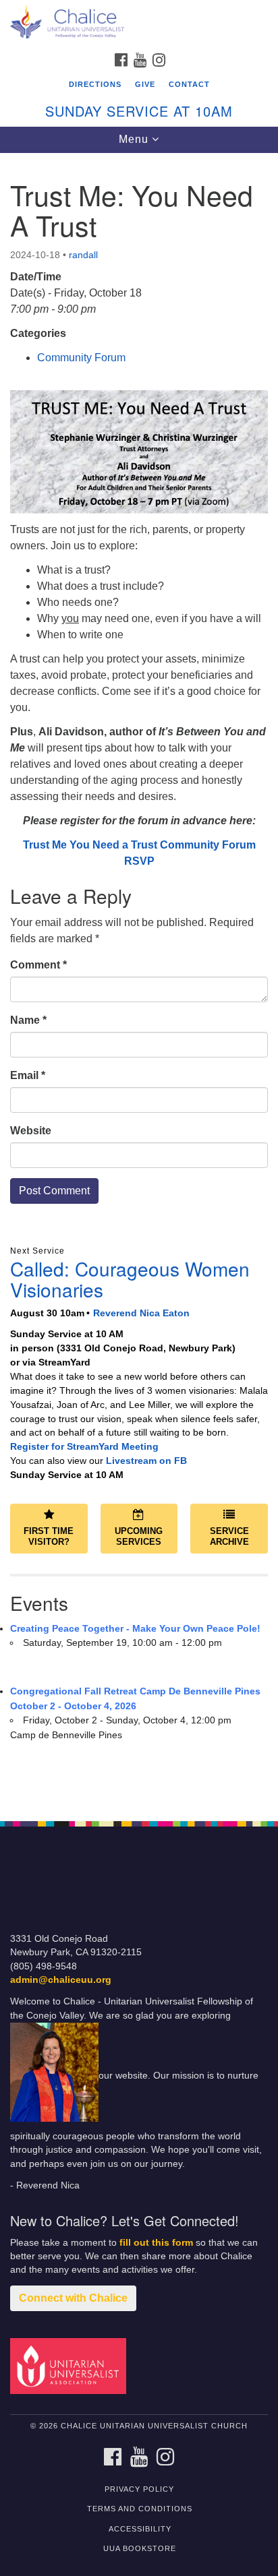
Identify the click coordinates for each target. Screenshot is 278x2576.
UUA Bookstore (140, 2548)
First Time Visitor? (49, 1537)
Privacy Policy (139, 2489)
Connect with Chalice (73, 2298)
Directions (95, 84)
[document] (139, 980)
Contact (189, 84)
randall (83, 255)
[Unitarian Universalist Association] (71, 2365)
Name (28, 1020)
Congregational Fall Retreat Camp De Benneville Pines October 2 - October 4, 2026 (135, 1698)
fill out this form (156, 2243)
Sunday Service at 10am (139, 111)
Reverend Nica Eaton (141, 1313)
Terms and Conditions (140, 2509)
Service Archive (229, 1537)
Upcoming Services (139, 1537)
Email (28, 1075)
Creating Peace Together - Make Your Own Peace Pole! (135, 1628)
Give (145, 84)
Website (31, 1131)
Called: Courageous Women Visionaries (130, 1279)
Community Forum (81, 358)
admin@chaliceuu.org (61, 1980)
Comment (38, 965)
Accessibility (140, 2529)
